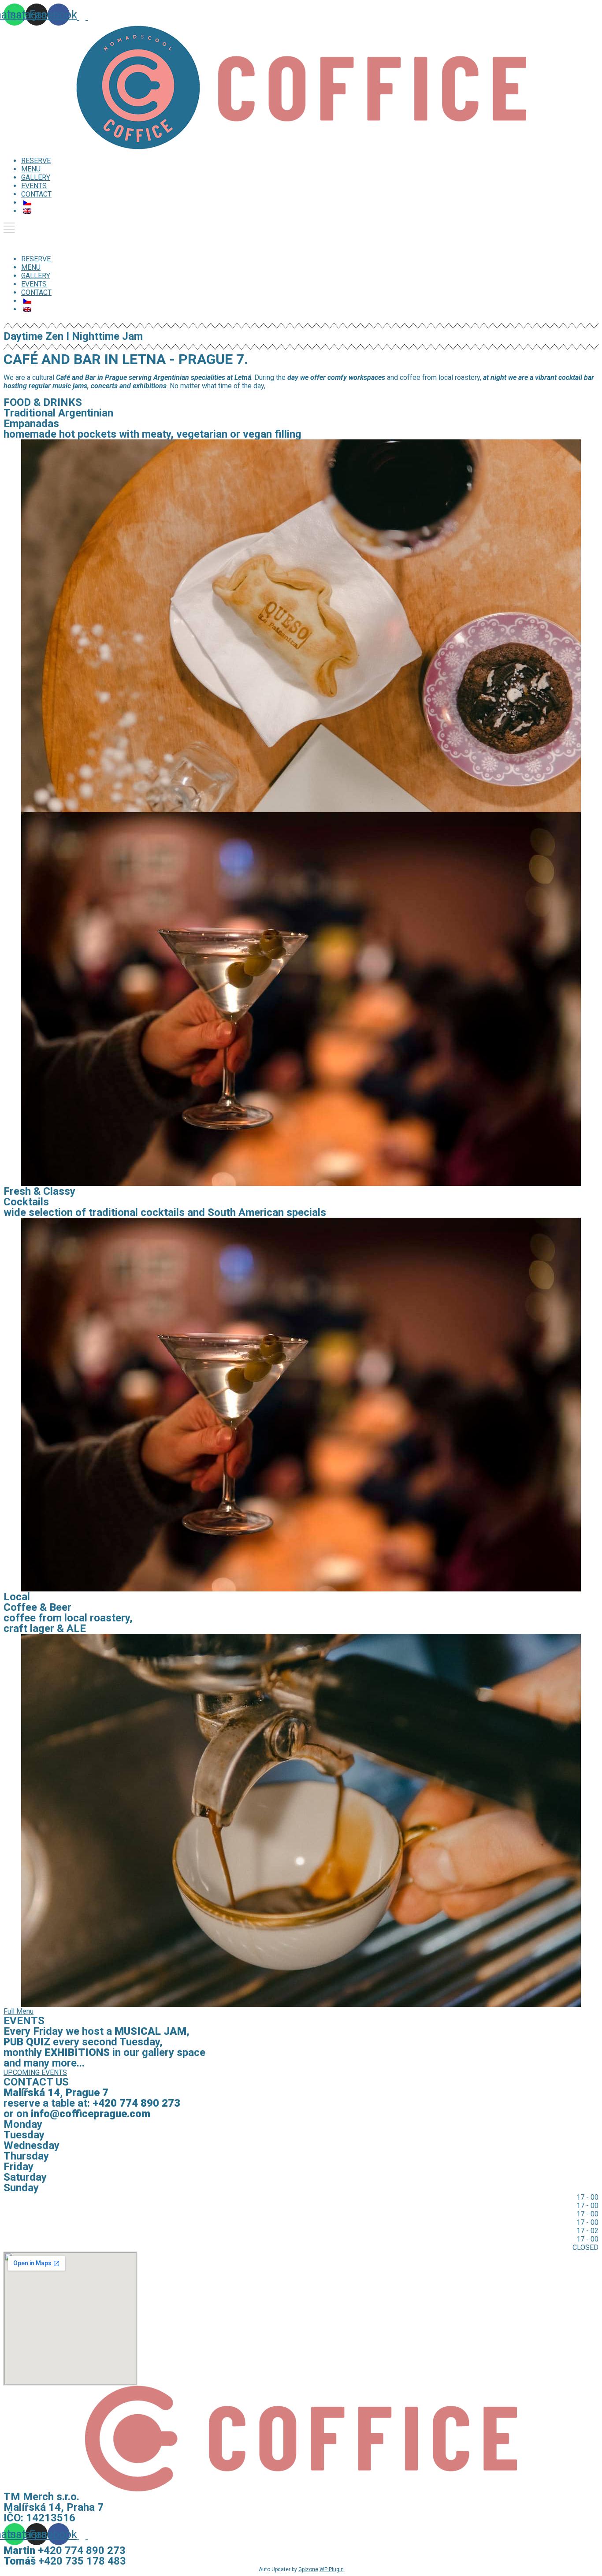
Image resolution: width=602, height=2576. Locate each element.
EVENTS (34, 186)
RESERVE (36, 161)
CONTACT (36, 194)
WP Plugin (332, 2569)
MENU (31, 169)
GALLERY (36, 177)
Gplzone (308, 2569)
